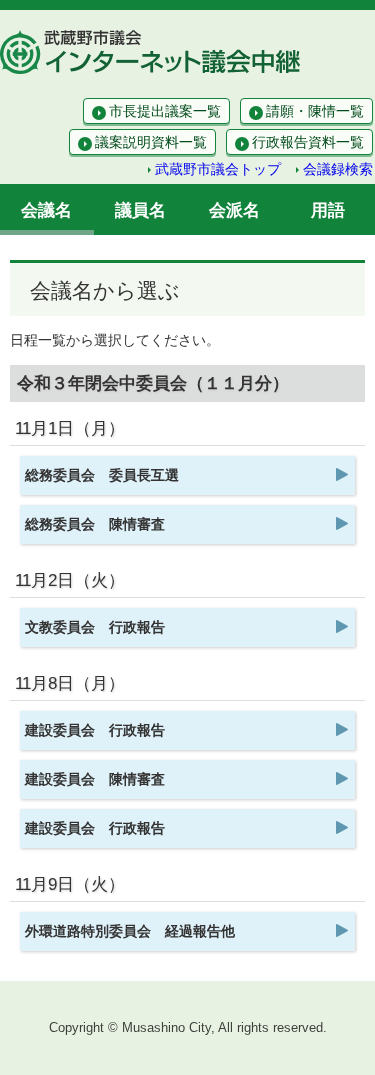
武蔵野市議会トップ (218, 169)
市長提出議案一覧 (165, 111)
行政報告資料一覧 (308, 142)
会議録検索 (338, 169)
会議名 (46, 210)
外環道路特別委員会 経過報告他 (130, 931)
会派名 (234, 210)
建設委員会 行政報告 (95, 730)
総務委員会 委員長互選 (102, 475)
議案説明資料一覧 (151, 142)
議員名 (140, 210)
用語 (328, 210)
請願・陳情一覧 (315, 111)
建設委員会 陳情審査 (95, 779)
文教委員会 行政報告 (95, 627)
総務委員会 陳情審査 (95, 524)
